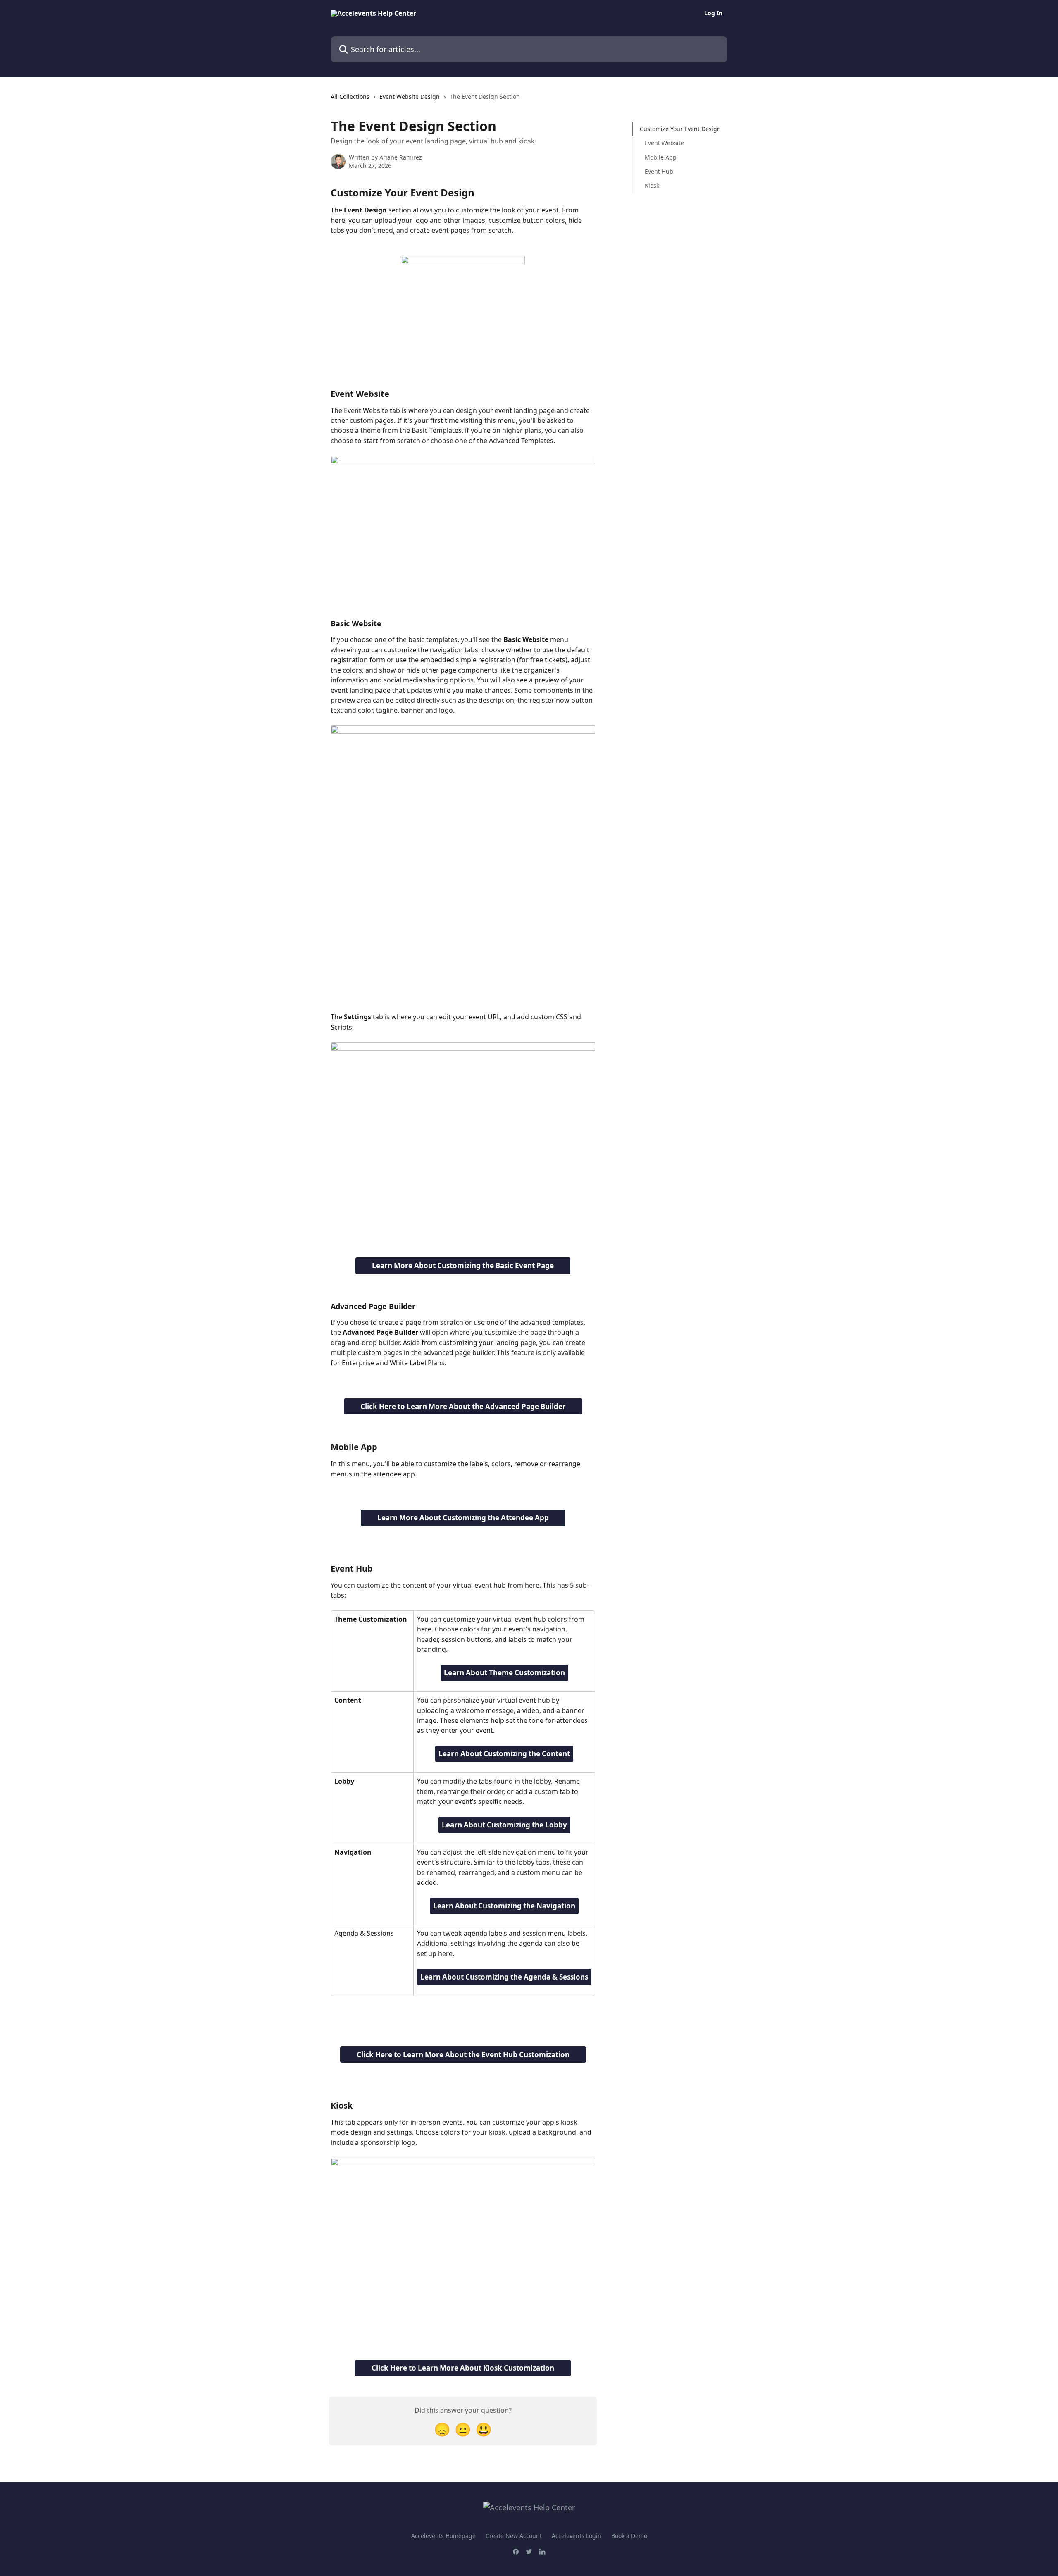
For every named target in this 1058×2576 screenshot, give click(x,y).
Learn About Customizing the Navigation (504, 1906)
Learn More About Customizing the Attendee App (463, 1518)
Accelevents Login (577, 2536)
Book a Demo (629, 2536)
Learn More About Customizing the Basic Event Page (463, 1265)
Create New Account (514, 2536)
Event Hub (659, 171)
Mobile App (661, 157)
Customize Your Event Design (680, 129)
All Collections (350, 97)
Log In (713, 13)
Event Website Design (410, 97)
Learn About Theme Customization (504, 1673)
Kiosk (652, 185)
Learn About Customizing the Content (504, 1754)
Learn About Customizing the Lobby (504, 1825)
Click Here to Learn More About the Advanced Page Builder (463, 1406)
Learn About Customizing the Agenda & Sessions (504, 1977)
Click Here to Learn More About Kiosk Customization (463, 2368)
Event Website (664, 143)
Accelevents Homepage (443, 2536)
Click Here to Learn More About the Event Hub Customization (463, 2055)
